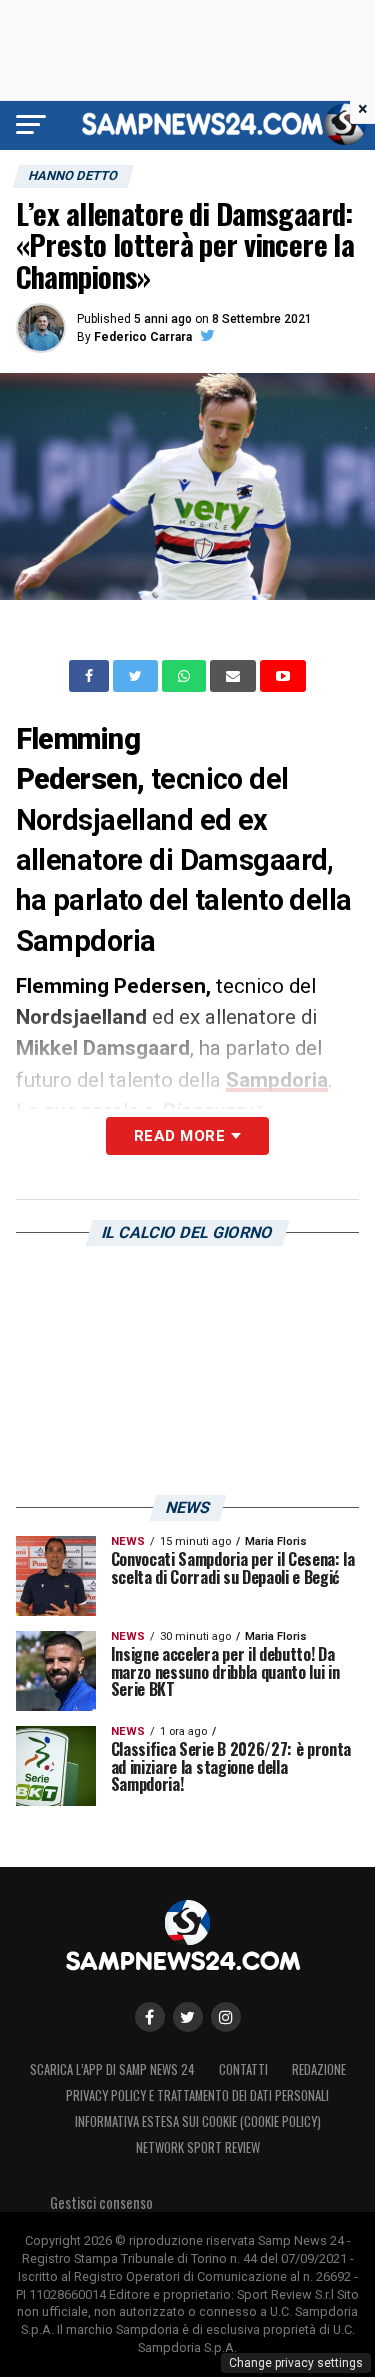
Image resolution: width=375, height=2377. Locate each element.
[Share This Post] (186, 676)
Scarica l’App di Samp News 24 (112, 2069)
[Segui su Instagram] (226, 2017)
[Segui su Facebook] (150, 2017)
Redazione (319, 2069)
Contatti (243, 2069)
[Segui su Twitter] (188, 2017)
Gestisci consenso (101, 2202)
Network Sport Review (198, 2147)
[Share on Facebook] (91, 676)
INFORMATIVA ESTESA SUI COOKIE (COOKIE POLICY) (198, 2121)
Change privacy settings (296, 2363)
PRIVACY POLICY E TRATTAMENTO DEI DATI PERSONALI (197, 2095)
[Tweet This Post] (137, 676)
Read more (179, 1136)
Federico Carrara (143, 337)
